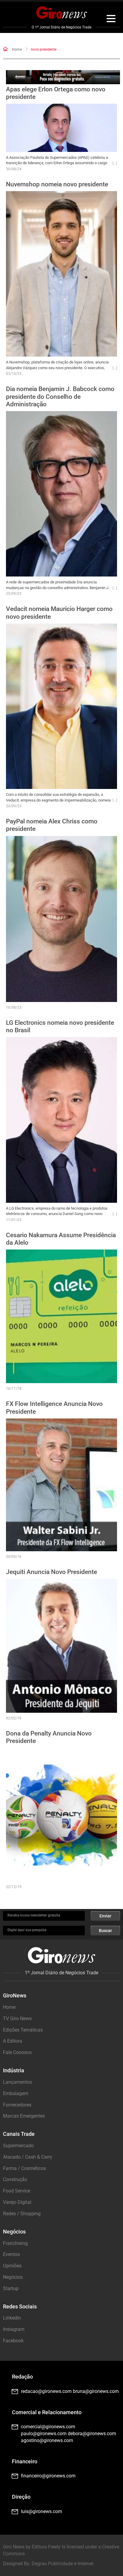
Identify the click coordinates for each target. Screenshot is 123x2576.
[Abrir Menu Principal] (111, 19)
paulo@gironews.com (44, 2434)
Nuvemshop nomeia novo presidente (57, 184)
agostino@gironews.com (47, 2440)
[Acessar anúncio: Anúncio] (63, 77)
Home (17, 49)
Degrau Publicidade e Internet (63, 2564)
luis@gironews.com (41, 2511)
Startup (11, 2288)
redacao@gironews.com (46, 2391)
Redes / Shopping (22, 2214)
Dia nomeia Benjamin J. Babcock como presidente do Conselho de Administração (60, 396)
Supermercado (18, 2146)
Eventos (11, 2254)
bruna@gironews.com (96, 2391)
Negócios (13, 2277)
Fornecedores (17, 2105)
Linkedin (12, 2318)
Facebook (13, 2341)
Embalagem (16, 2093)
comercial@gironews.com (48, 2427)
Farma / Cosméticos (24, 2168)
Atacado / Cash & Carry (28, 2157)
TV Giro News (17, 2019)
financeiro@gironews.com (48, 2476)
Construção (15, 2179)
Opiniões (12, 2266)
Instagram (14, 2329)
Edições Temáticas (23, 2030)
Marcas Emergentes (24, 2116)
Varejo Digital (17, 2202)
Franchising (15, 2243)
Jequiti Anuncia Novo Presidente (51, 1572)
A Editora (13, 2041)
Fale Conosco (17, 2052)
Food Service (17, 2191)
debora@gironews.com (92, 2434)
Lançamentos (17, 2082)
